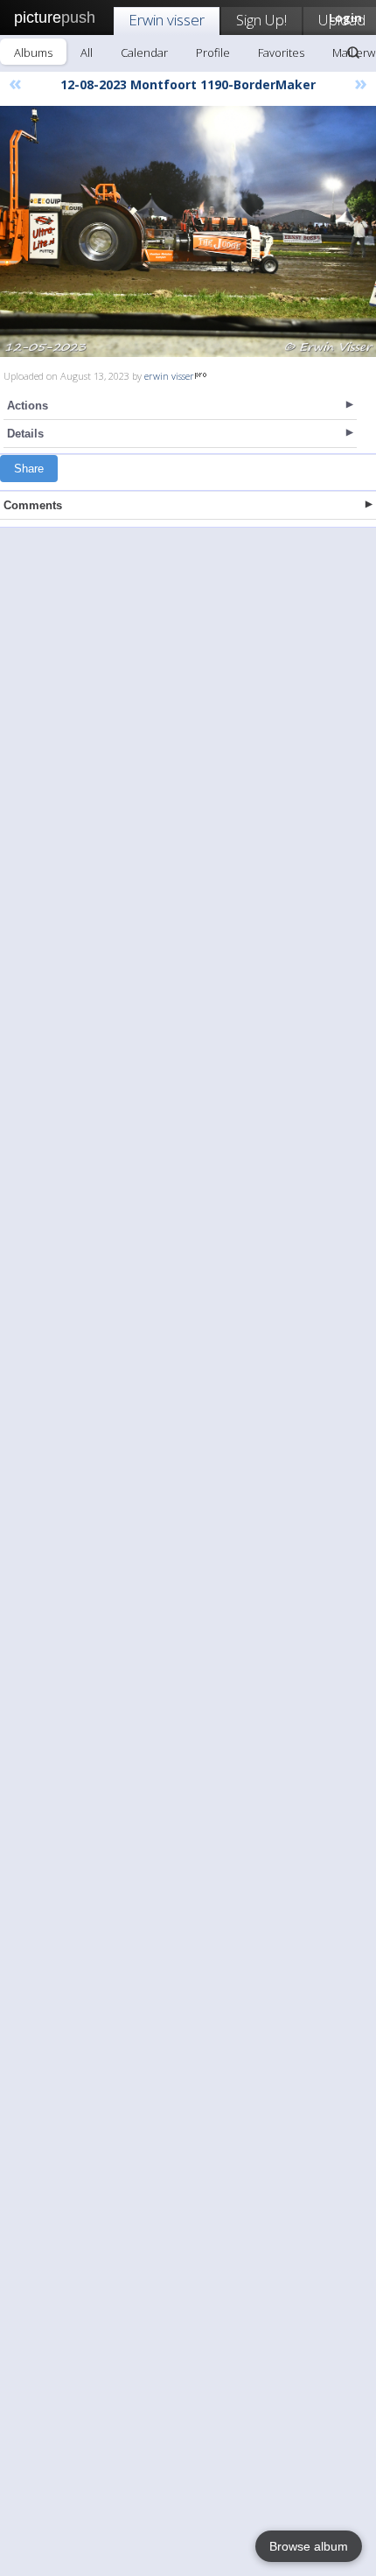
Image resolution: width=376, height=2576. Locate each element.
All (87, 52)
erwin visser (169, 376)
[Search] (353, 52)
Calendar (144, 52)
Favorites (281, 52)
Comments (33, 505)
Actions (28, 406)
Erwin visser (167, 20)
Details (25, 434)
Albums (33, 52)
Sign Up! (261, 20)
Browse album (309, 2546)
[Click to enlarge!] (188, 231)
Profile (213, 52)
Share (29, 469)
